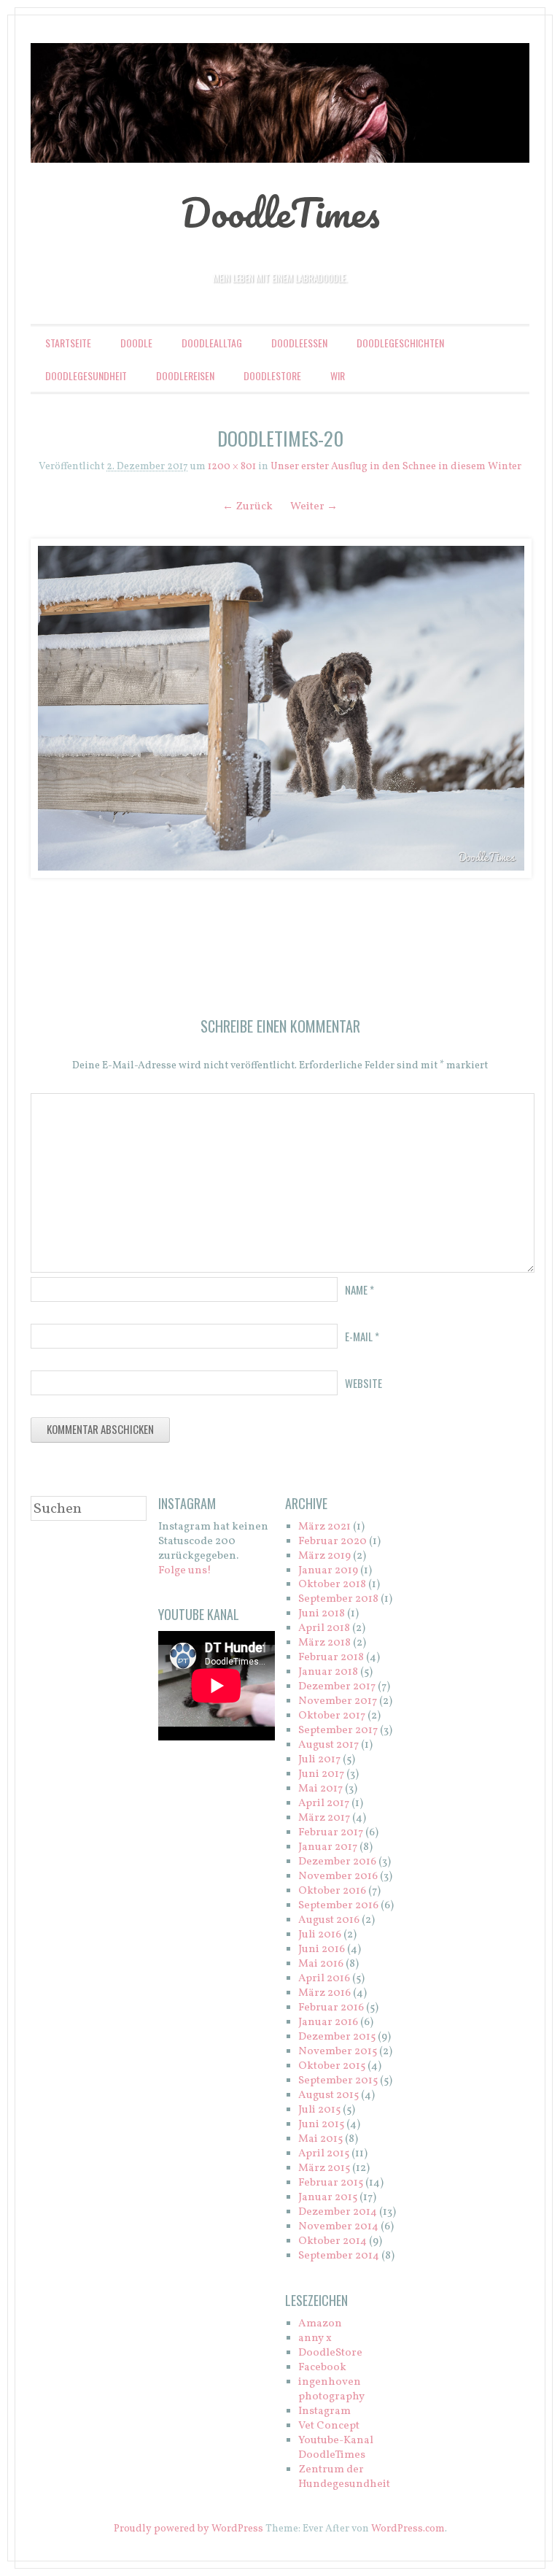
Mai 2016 (321, 1964)
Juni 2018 (322, 1614)
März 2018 (324, 1643)
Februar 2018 (331, 1658)
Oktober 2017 (332, 1716)
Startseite (68, 343)
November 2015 (338, 2052)
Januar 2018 (328, 1672)
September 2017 (338, 1731)
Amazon (320, 2324)
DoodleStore (272, 375)
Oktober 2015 (332, 2066)
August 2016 (329, 1920)
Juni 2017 (321, 1774)
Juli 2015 (319, 2110)
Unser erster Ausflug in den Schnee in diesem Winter (396, 467)
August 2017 (328, 1745)
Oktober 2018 (332, 1585)
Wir (338, 375)
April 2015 (324, 2154)
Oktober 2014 (332, 2241)
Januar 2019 (328, 1571)
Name (359, 1289)
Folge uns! (185, 1571)
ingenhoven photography (331, 2390)
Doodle (136, 343)
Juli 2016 (320, 1935)
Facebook (322, 2368)
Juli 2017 (319, 1760)
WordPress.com (408, 2529)
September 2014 (339, 2256)
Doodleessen (299, 343)
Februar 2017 (331, 1833)
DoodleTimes (280, 212)
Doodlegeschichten (400, 343)
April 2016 (324, 1979)
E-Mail (362, 1336)
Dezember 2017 (337, 1687)
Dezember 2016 (337, 1862)
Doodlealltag (212, 343)
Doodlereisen (185, 375)
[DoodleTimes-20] (280, 708)
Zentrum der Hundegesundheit (344, 2477)
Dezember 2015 (337, 2037)
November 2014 (338, 2227)
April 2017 (324, 1804)
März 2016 (324, 1993)
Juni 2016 (322, 1950)
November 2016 (338, 1877)
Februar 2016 (331, 2008)
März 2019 (324, 1556)
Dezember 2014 (338, 2212)
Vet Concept (329, 2426)
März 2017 (324, 1818)
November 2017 (338, 1701)
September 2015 (338, 2081)
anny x (315, 2338)
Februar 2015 (331, 2183)
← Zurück (248, 507)
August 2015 (328, 2095)
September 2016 (338, 1906)
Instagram (324, 2411)
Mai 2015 (320, 2139)
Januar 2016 (328, 2022)
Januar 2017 (328, 1847)
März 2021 (324, 1527)
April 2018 (324, 1628)
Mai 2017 (320, 1789)
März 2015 (324, 2168)
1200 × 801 (232, 467)
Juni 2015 (321, 2125)
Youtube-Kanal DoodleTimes (336, 2448)
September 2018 (338, 1599)
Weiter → (314, 507)
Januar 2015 (328, 2198)
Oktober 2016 (332, 1891)
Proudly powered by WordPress (188, 2529)
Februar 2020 (332, 1542)
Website (363, 1383)
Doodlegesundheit (86, 375)
